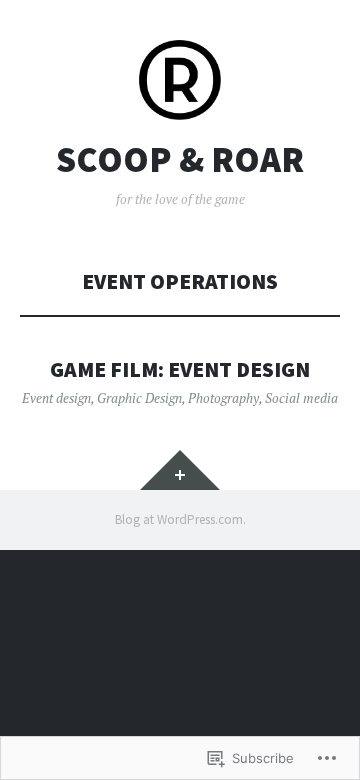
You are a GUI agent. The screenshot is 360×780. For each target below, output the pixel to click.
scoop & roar (180, 160)
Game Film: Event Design (180, 369)
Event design (56, 398)
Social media (301, 398)
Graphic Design (139, 398)
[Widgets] (180, 470)
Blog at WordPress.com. (180, 519)
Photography (223, 398)
